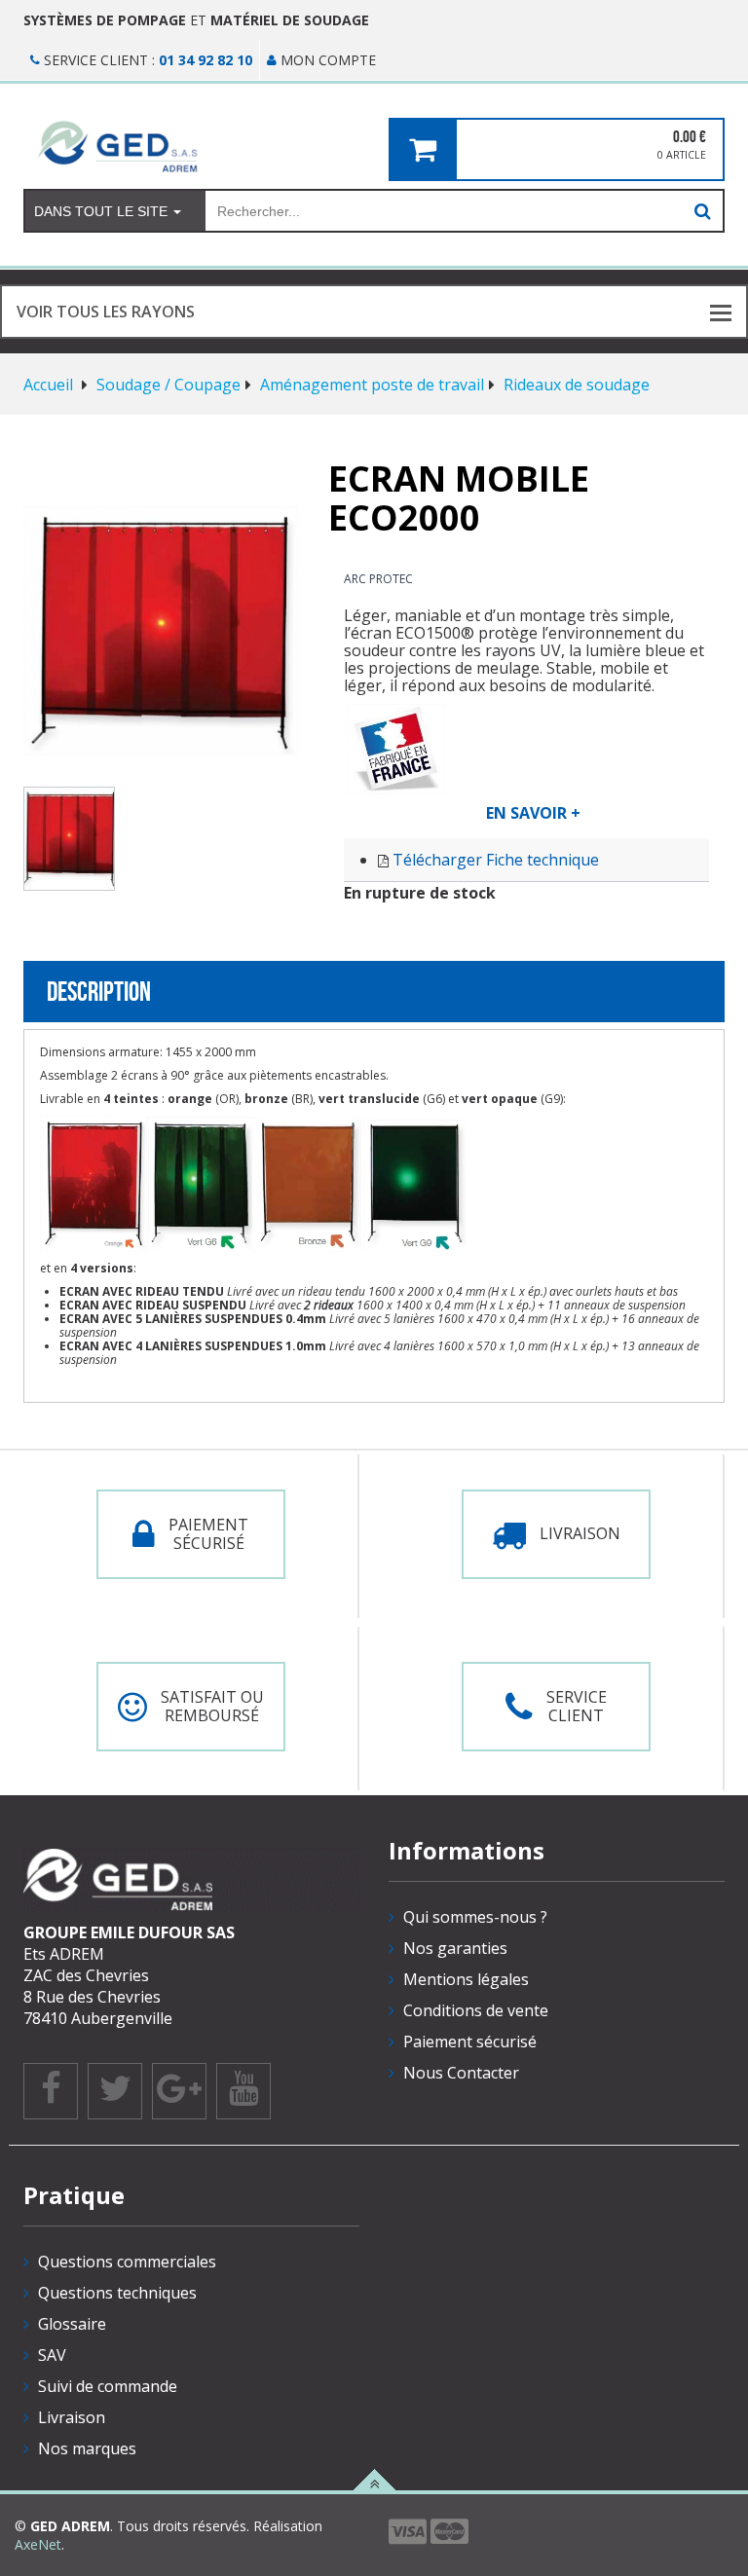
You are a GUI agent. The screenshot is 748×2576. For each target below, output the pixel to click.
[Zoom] (161, 632)
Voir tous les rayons (106, 312)
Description (99, 992)
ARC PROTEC (378, 579)
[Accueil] (191, 146)
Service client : (146, 60)
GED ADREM (70, 2526)
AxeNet (38, 2544)
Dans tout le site (103, 211)
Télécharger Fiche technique (496, 860)
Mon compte (326, 60)
